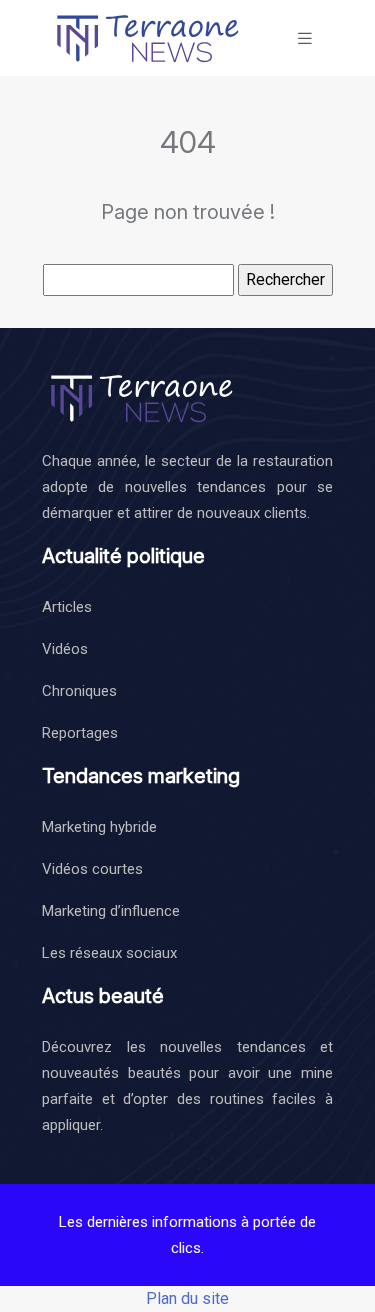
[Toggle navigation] (305, 38)
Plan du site (187, 1298)
